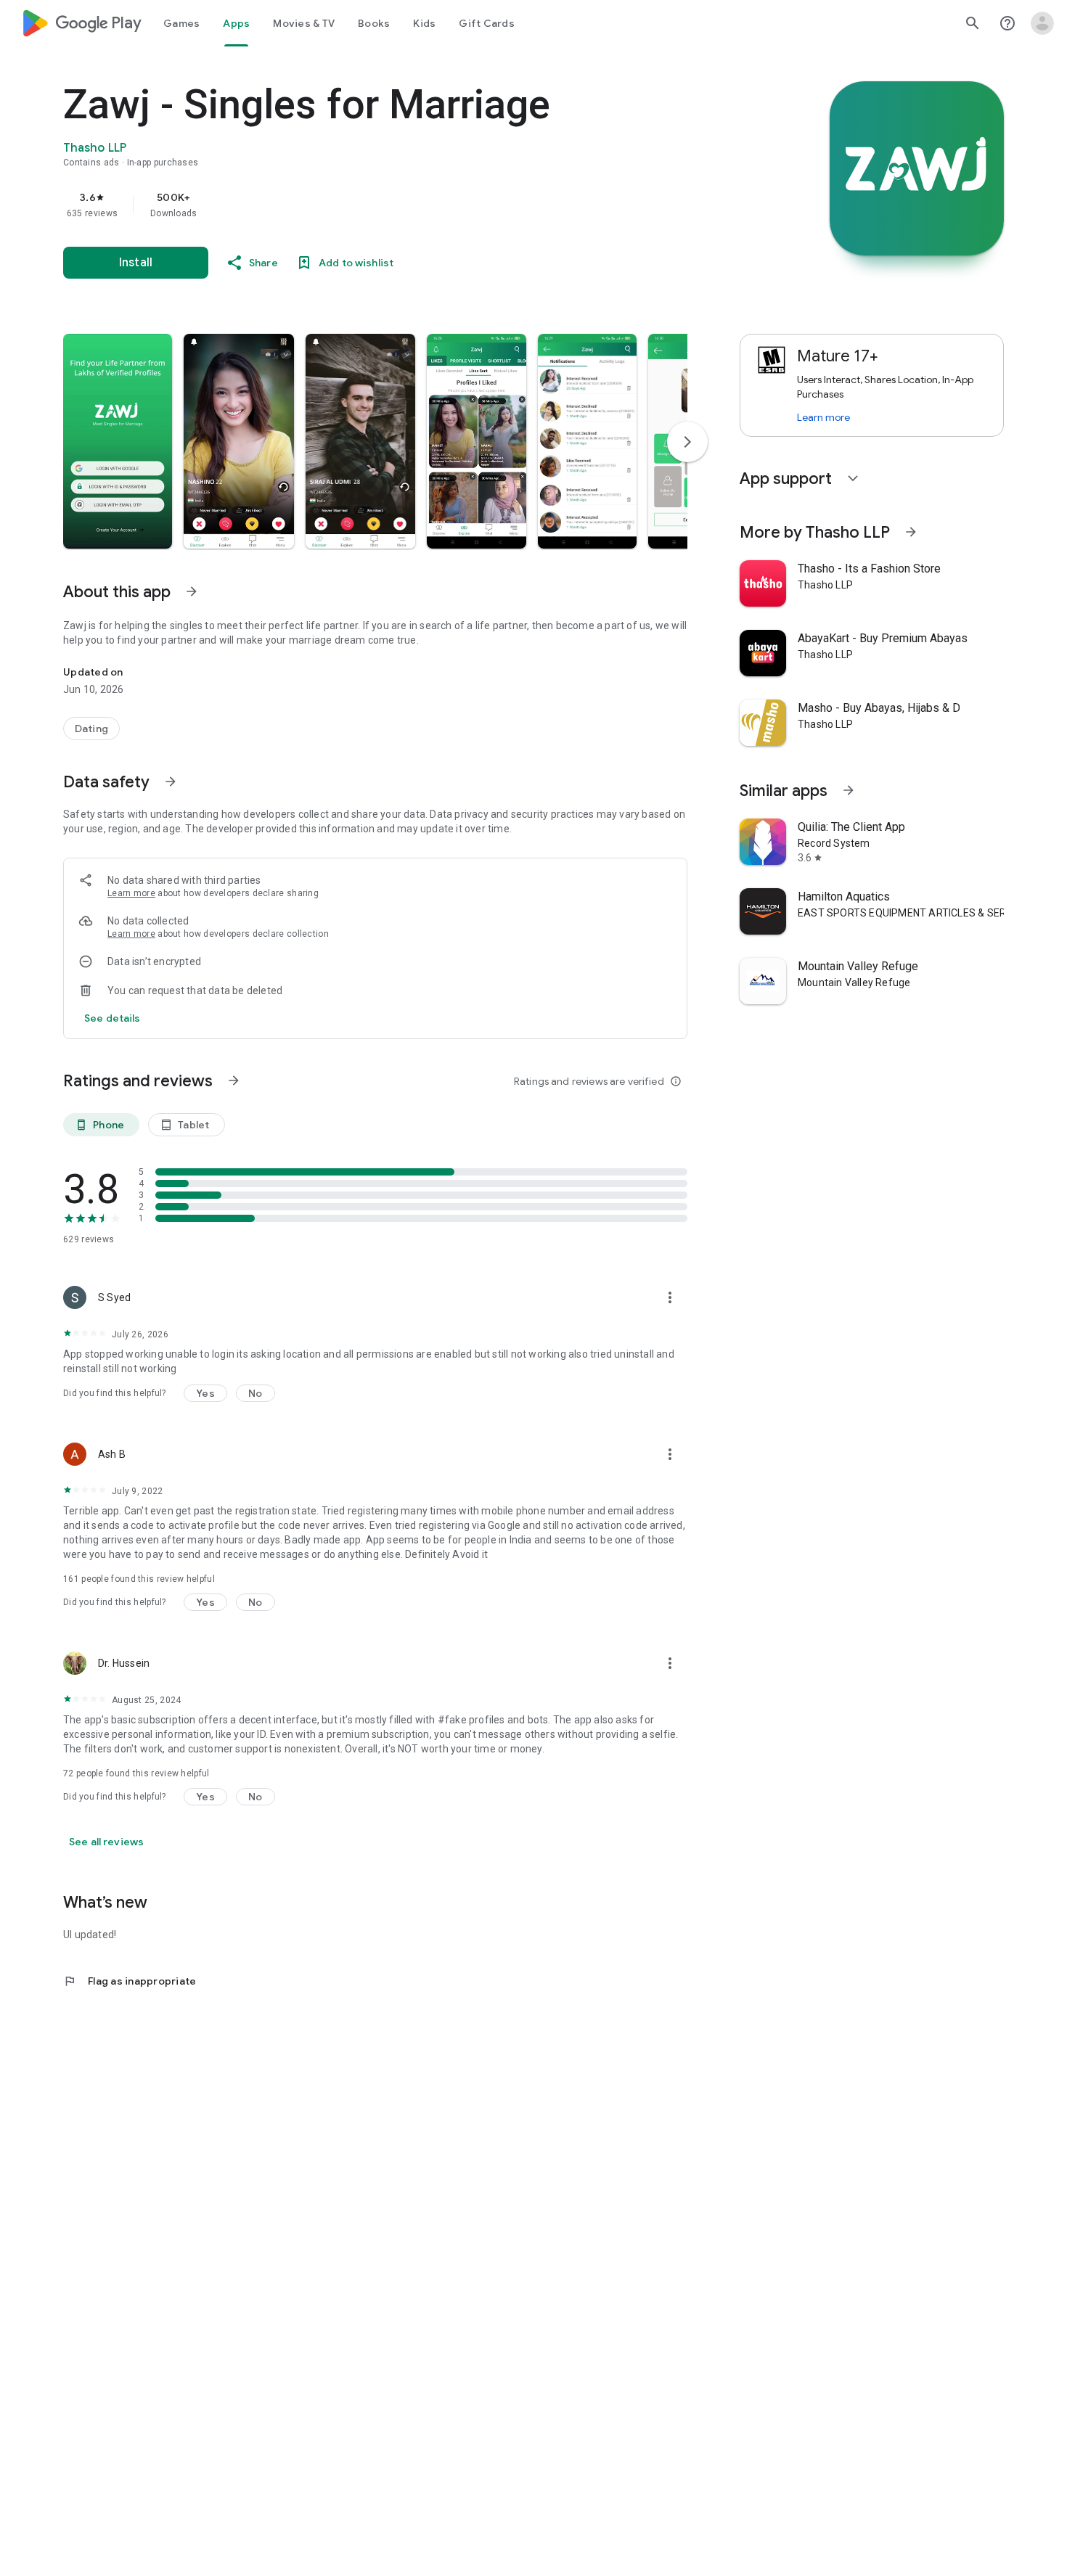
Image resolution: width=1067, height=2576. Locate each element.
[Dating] (91, 729)
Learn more (131, 893)
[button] (118, 441)
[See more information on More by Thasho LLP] (911, 532)
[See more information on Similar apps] (849, 790)
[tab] (181, 23)
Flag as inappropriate (130, 1981)
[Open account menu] (1042, 23)
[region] (353, 205)
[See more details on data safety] (113, 1018)
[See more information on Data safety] (171, 782)
